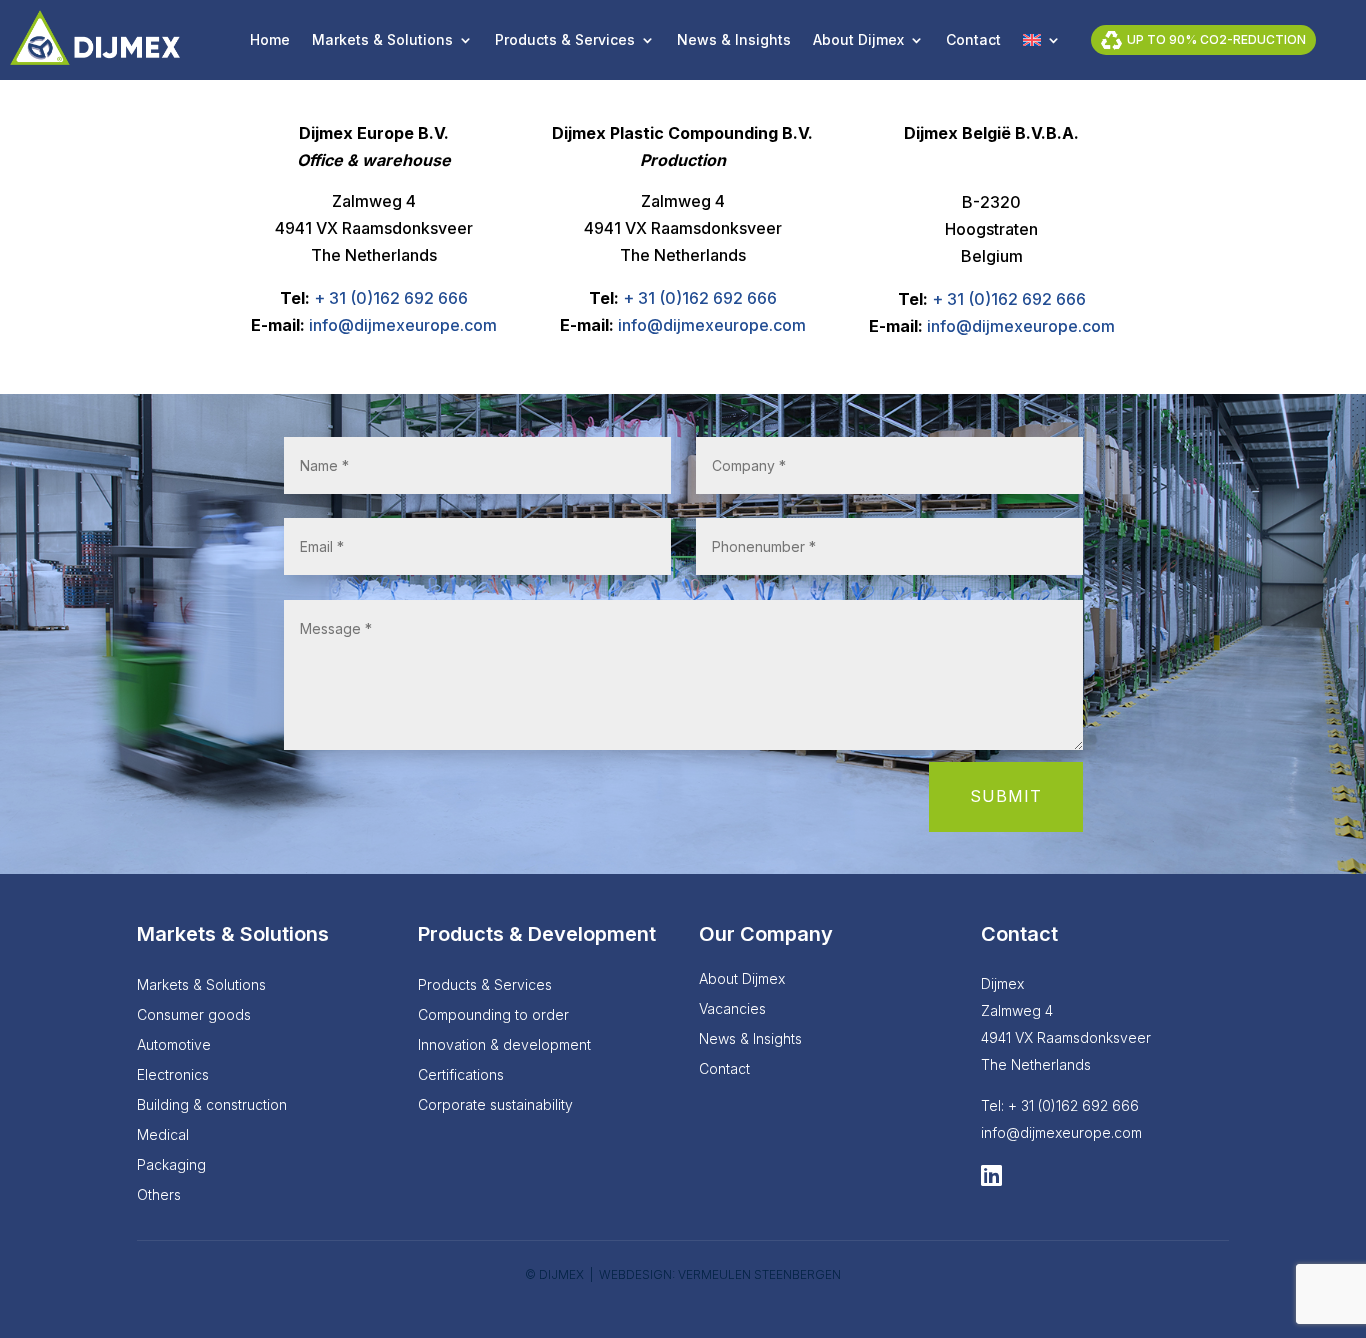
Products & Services (565, 40)
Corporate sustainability (495, 1105)
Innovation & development (504, 1045)
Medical (163, 1135)
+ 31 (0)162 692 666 (391, 298)
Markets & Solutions (382, 40)
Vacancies (732, 1009)
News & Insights (734, 40)
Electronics (173, 1075)
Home (270, 40)
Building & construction (212, 1105)
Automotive (174, 1045)
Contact (973, 40)
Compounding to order (493, 1015)
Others (159, 1195)
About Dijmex (858, 40)
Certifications (461, 1075)
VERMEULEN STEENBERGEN (759, 1274)
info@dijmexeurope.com (403, 325)
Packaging (171, 1165)
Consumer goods (194, 1015)
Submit (1006, 796)
